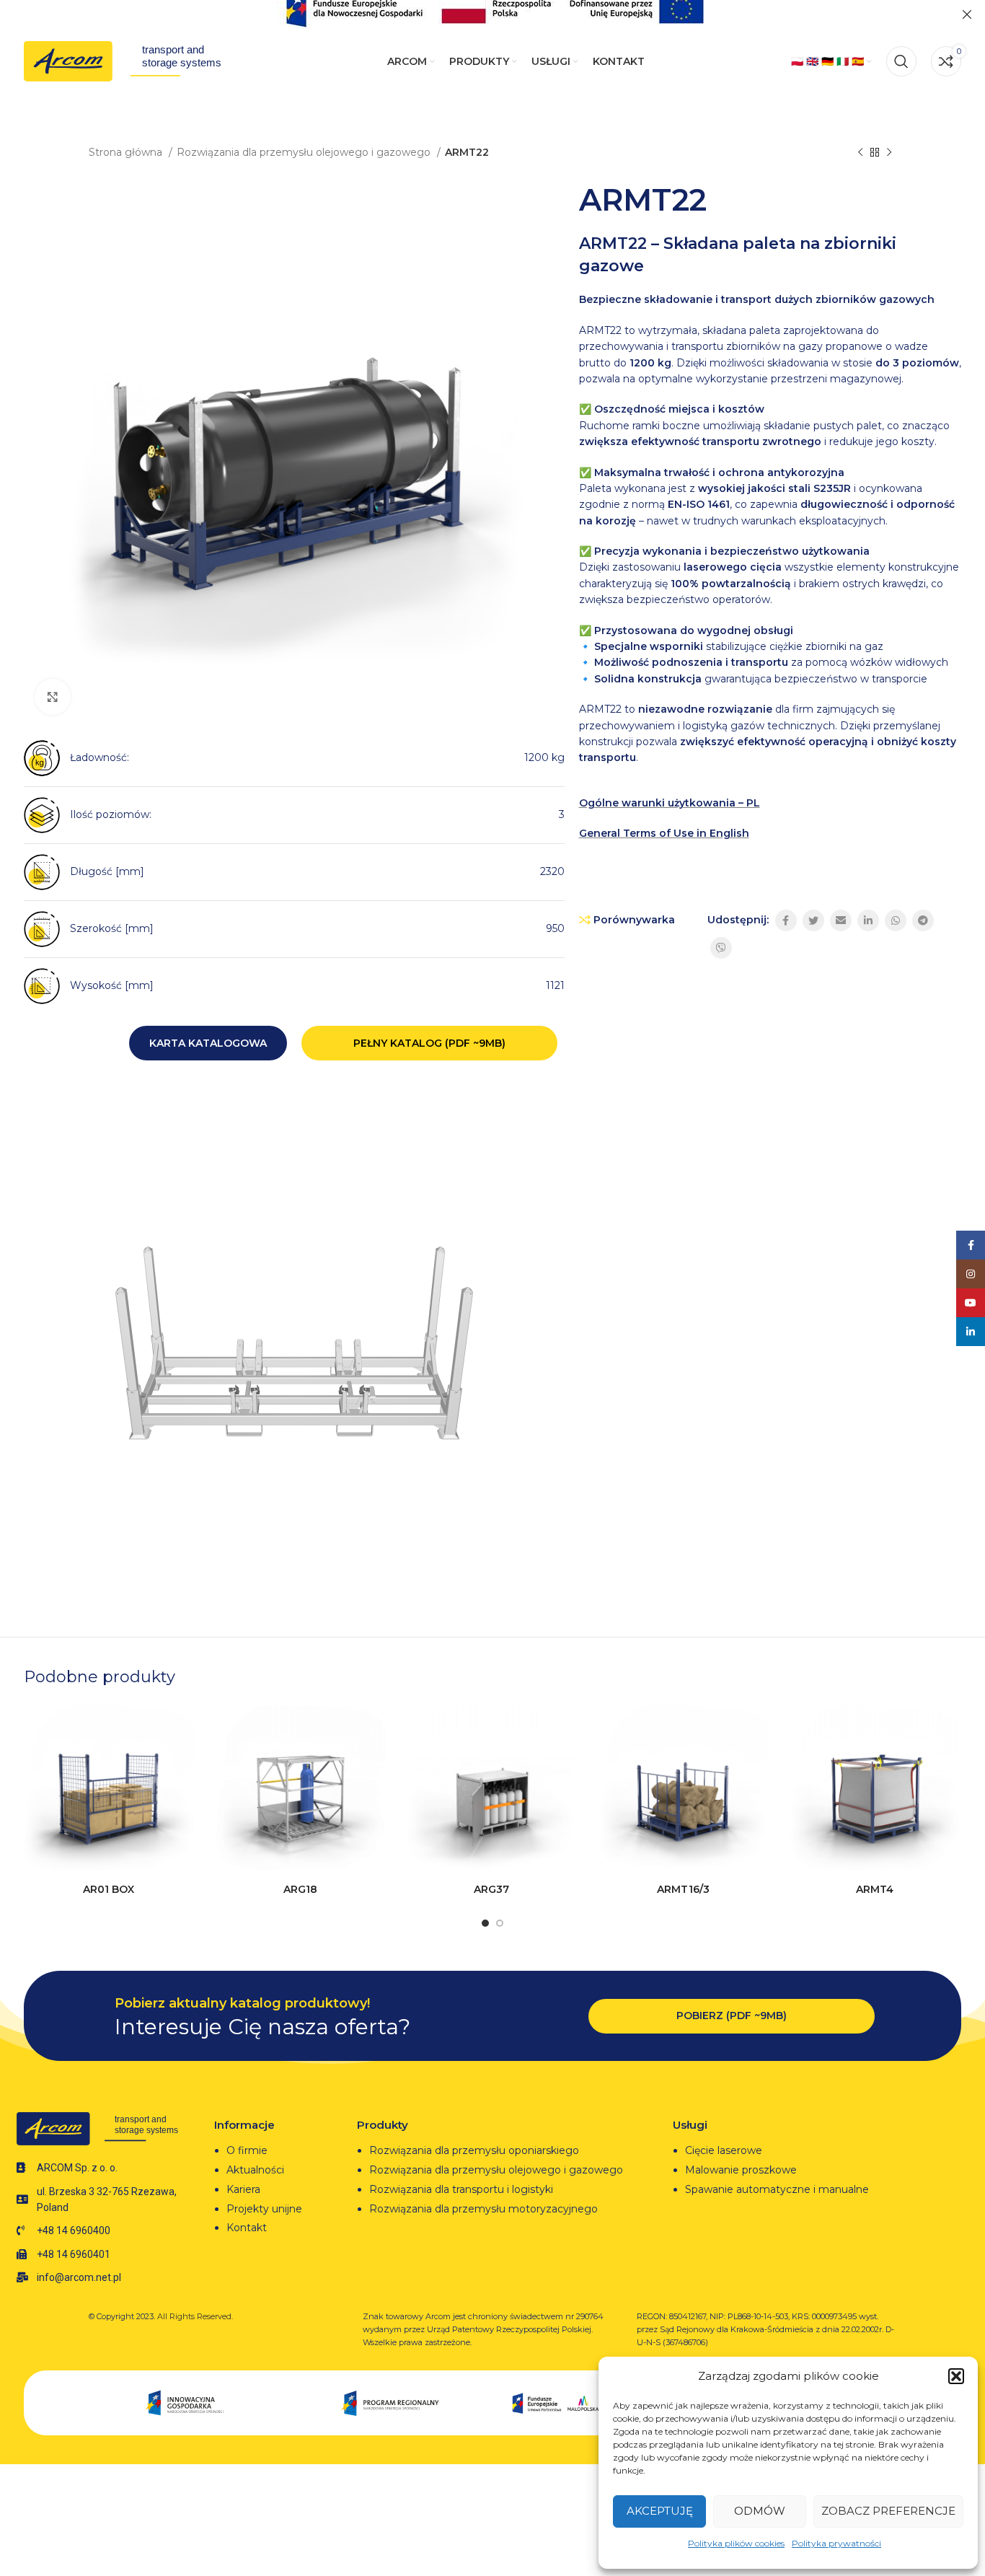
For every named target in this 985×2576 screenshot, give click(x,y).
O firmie (247, 2150)
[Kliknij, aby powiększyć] (53, 697)
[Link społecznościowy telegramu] (923, 920)
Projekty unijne (266, 2209)
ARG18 (300, 1889)
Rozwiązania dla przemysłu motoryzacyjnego (483, 2209)
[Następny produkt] (889, 153)
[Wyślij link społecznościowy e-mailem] (841, 920)
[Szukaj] (901, 61)
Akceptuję (660, 2511)
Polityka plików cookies (736, 2543)
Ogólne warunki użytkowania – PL (670, 803)
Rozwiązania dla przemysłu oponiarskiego (474, 2150)
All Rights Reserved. (195, 2316)
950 (555, 928)
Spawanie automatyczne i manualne (777, 2189)
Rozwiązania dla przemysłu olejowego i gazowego (305, 152)
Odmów (760, 2511)
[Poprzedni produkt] (860, 153)
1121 (555, 985)
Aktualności (255, 2170)
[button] (956, 2376)
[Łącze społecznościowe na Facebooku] (786, 920)
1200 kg (544, 757)
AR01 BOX (109, 1889)
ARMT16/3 (683, 1889)
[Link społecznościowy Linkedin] (868, 920)
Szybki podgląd (183, 1761)
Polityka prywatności (836, 2543)
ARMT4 (875, 1889)
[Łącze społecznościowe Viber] (721, 948)
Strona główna (127, 152)
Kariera (243, 2189)
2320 (552, 871)
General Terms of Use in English (664, 833)
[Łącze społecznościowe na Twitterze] (813, 920)
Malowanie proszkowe (741, 2170)
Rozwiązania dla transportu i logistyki (461, 2189)
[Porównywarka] (183, 1729)
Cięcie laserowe (725, 2150)
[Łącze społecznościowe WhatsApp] (896, 920)
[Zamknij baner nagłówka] (967, 14)
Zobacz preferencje (888, 2511)
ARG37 (491, 1889)
